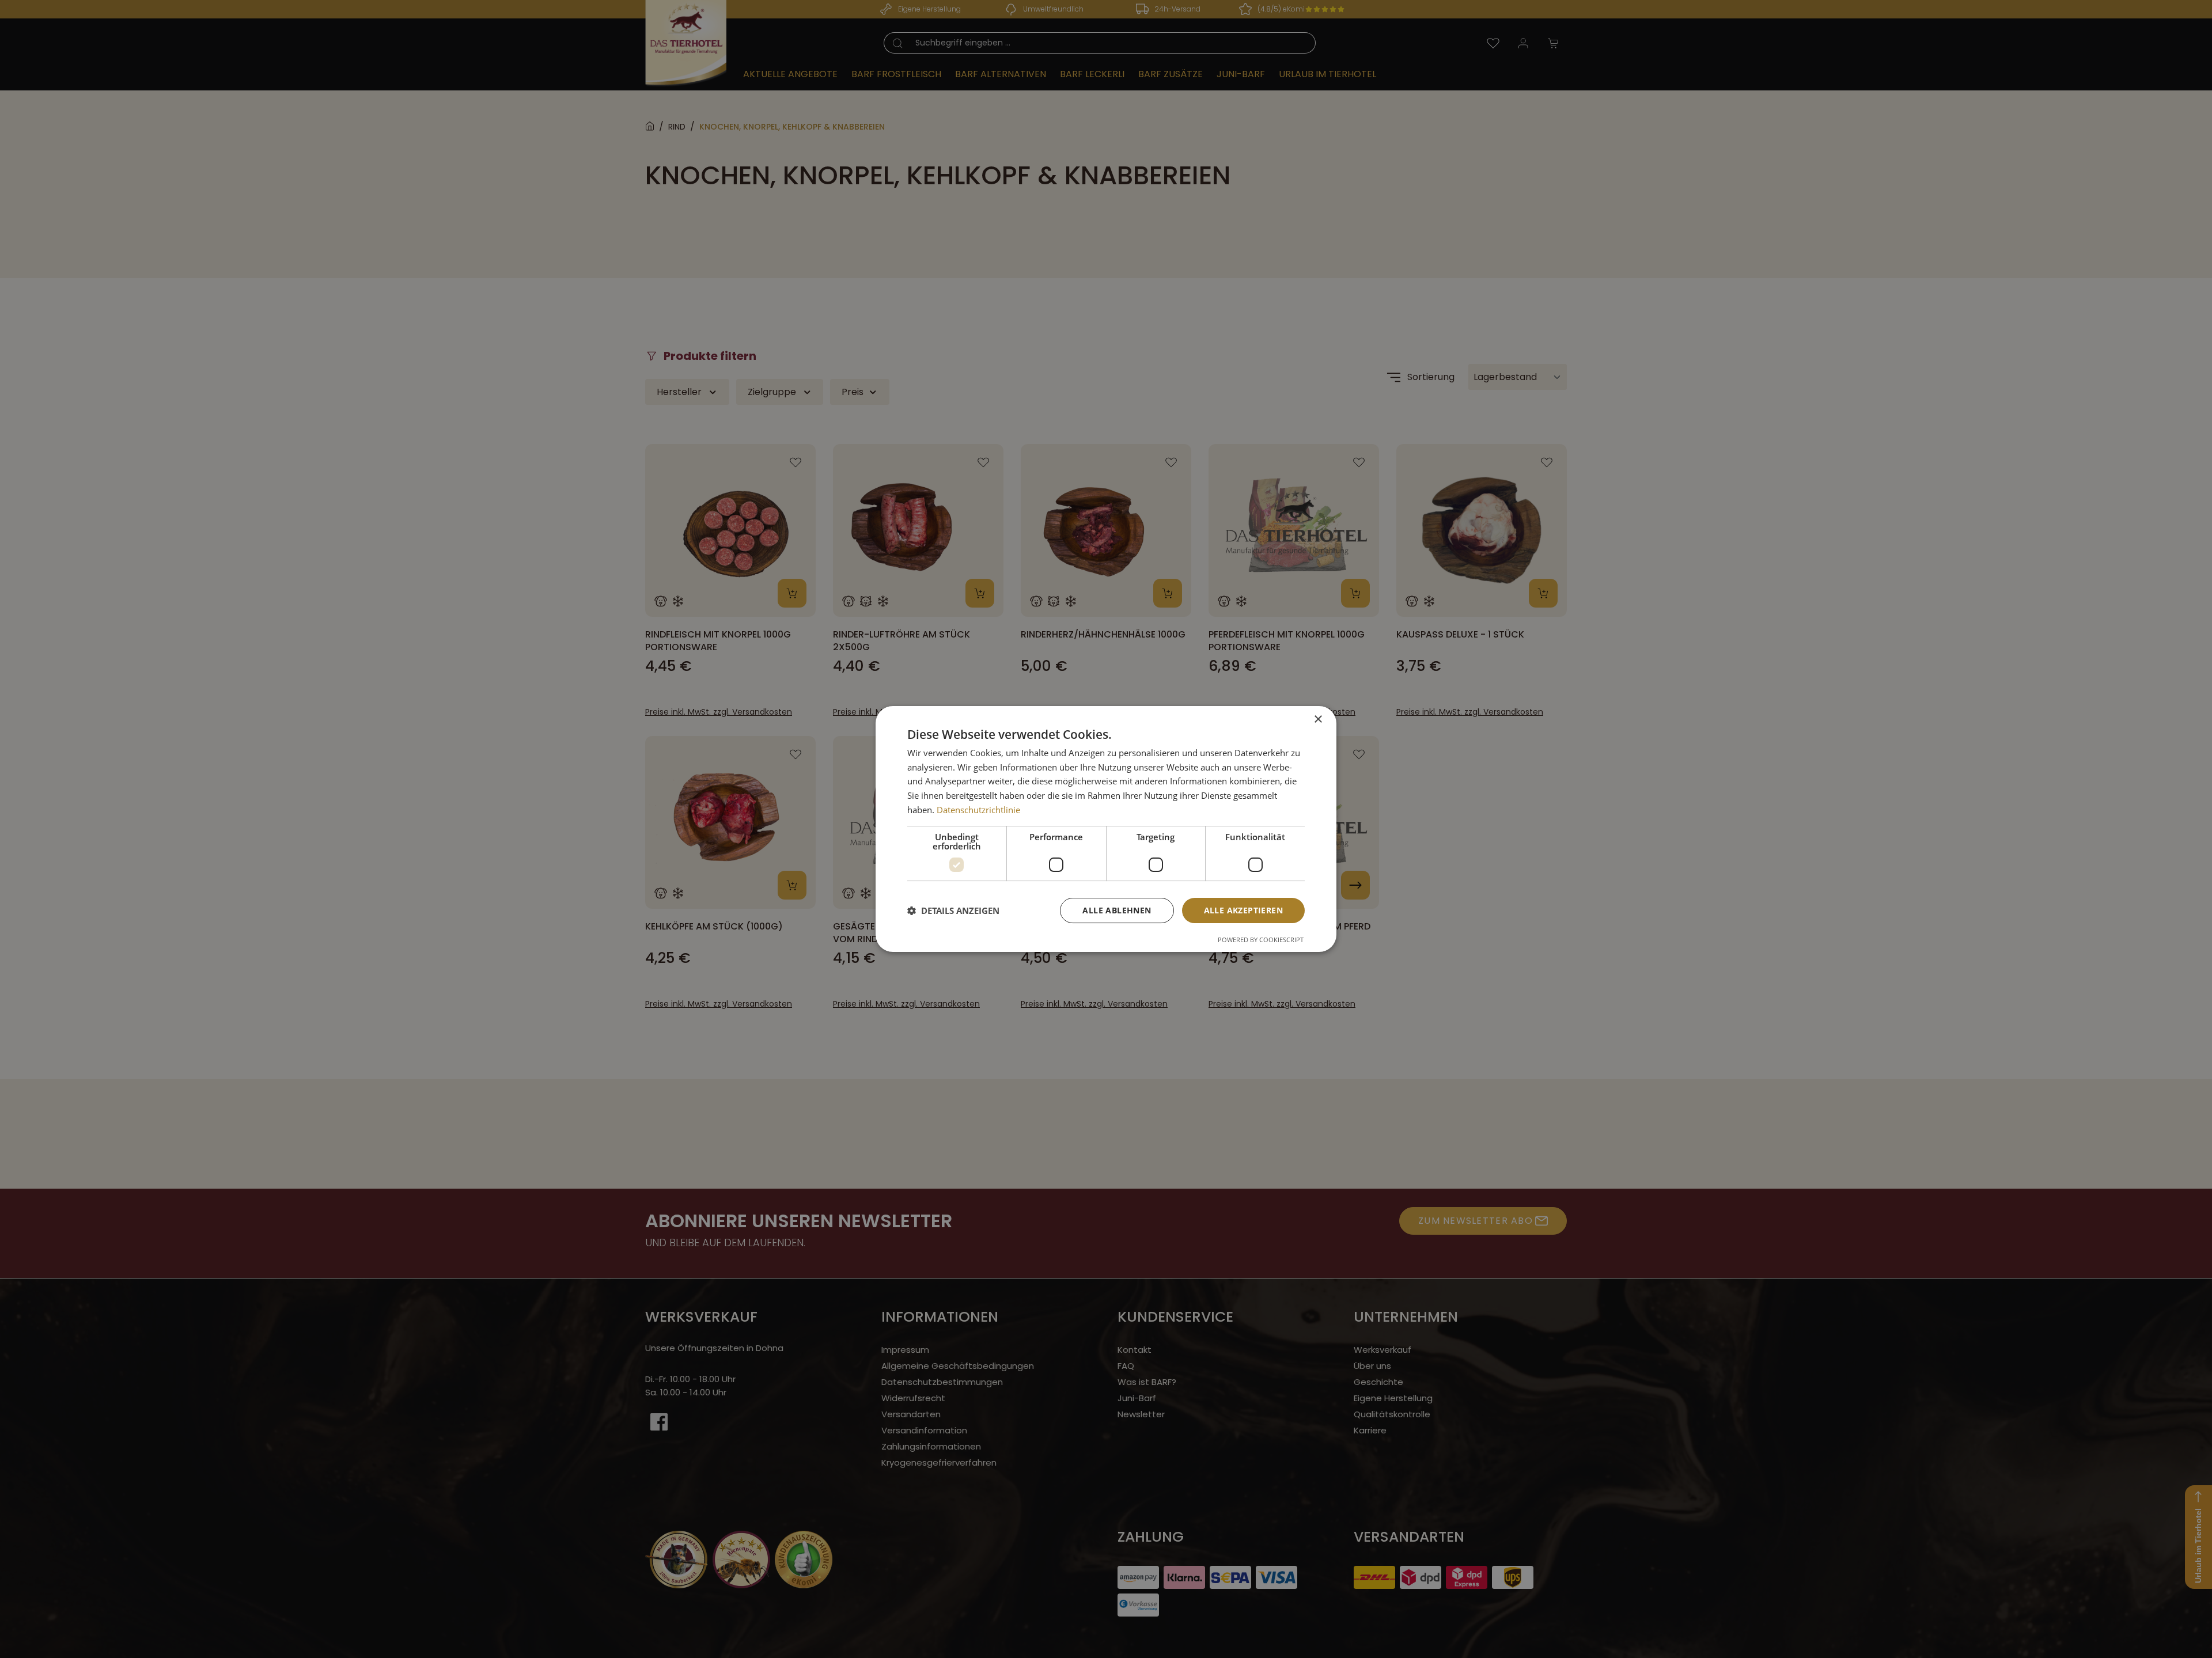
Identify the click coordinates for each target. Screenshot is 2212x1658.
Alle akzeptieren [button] (1243, 910)
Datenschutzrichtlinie (978, 810)
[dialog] (1106, 829)
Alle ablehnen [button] (1117, 910)
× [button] (1318, 720)
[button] (953, 910)
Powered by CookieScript (1261, 940)
